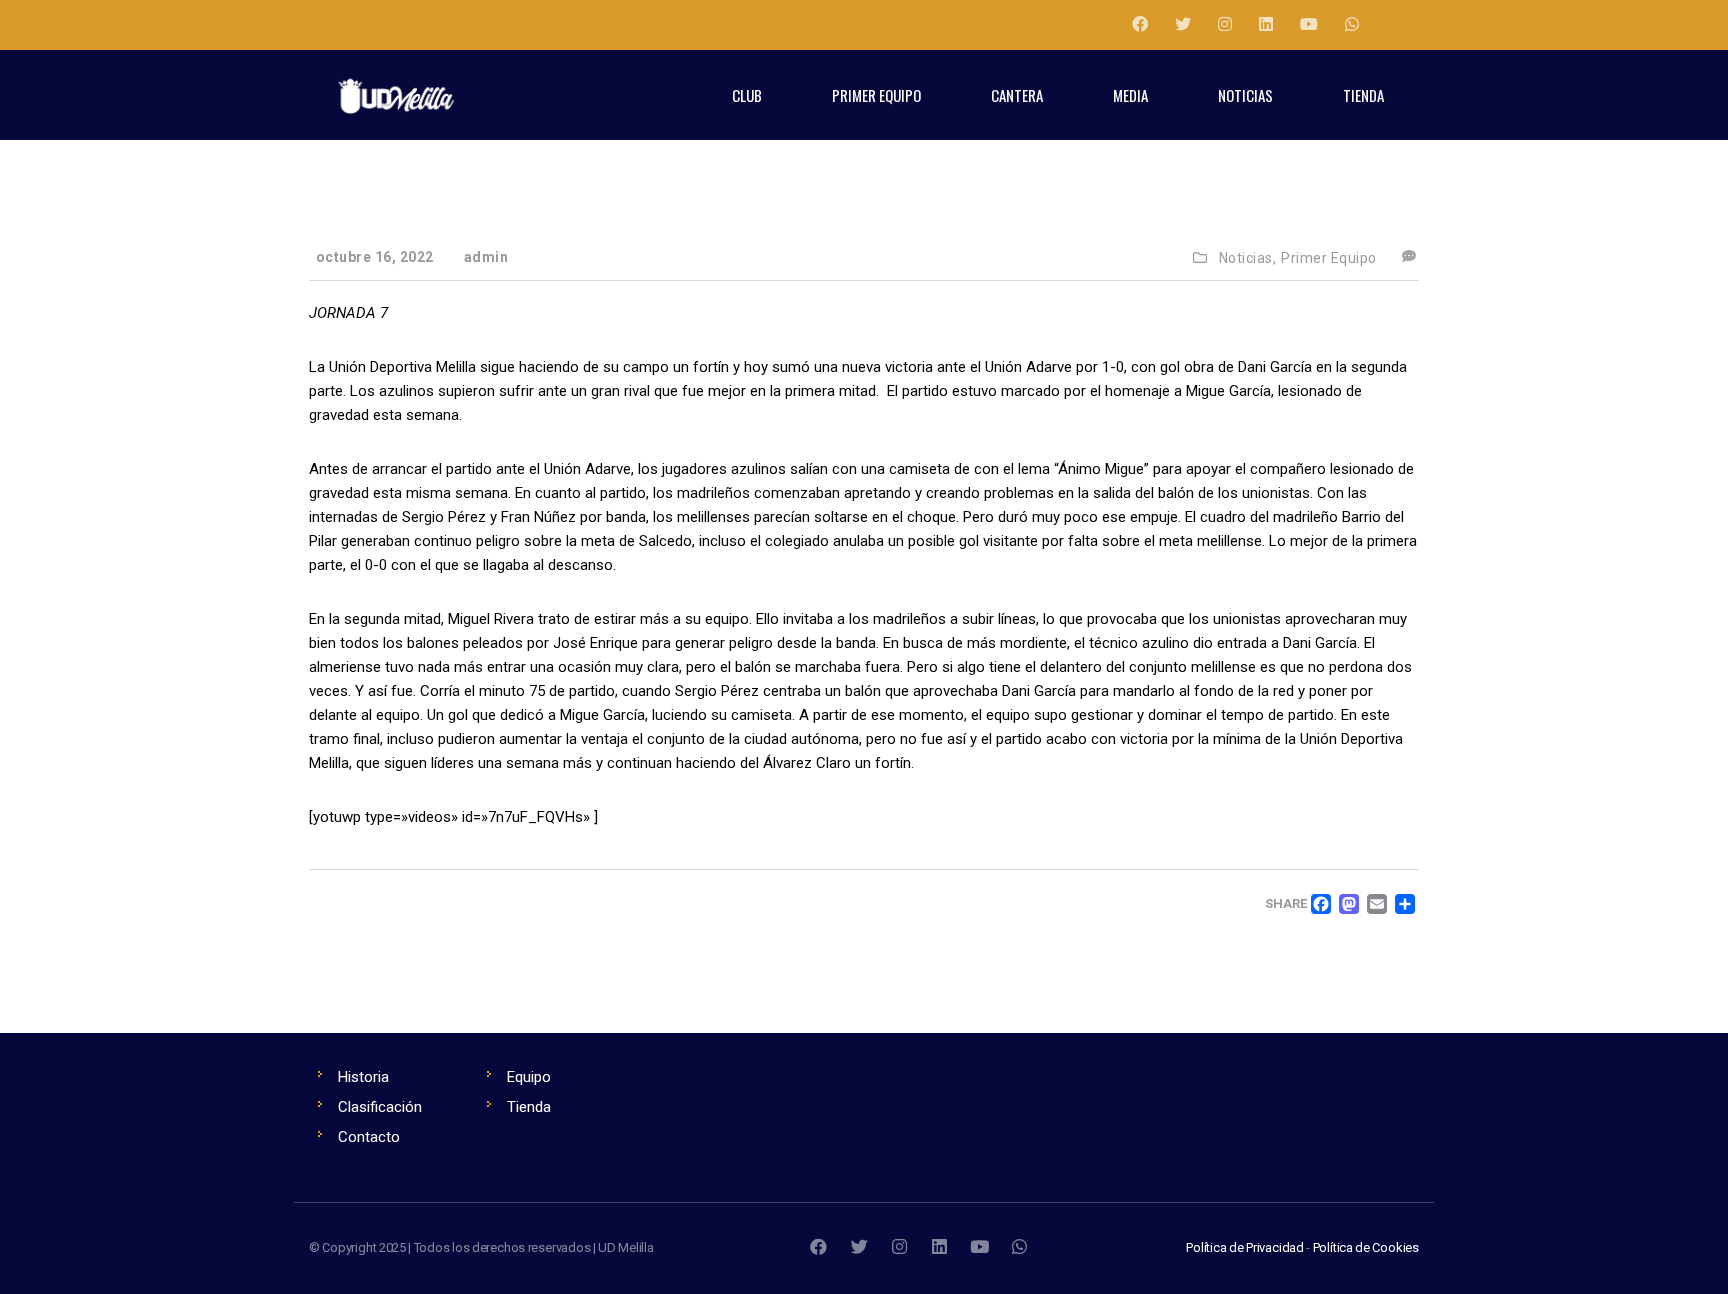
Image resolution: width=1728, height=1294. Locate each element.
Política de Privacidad (1245, 1247)
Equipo (529, 1077)
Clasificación (380, 1107)
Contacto (369, 1137)
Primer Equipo (1329, 258)
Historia (363, 1077)
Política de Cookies (1366, 1247)
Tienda (529, 1107)
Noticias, (1248, 258)
